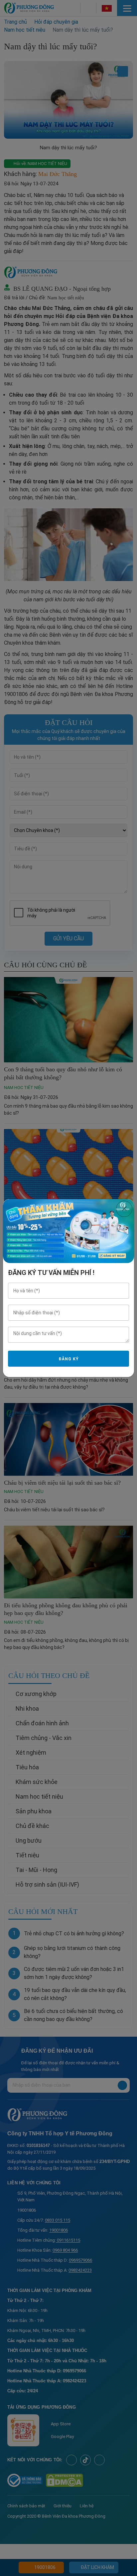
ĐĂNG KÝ (68, 1359)
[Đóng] (124, 1209)
